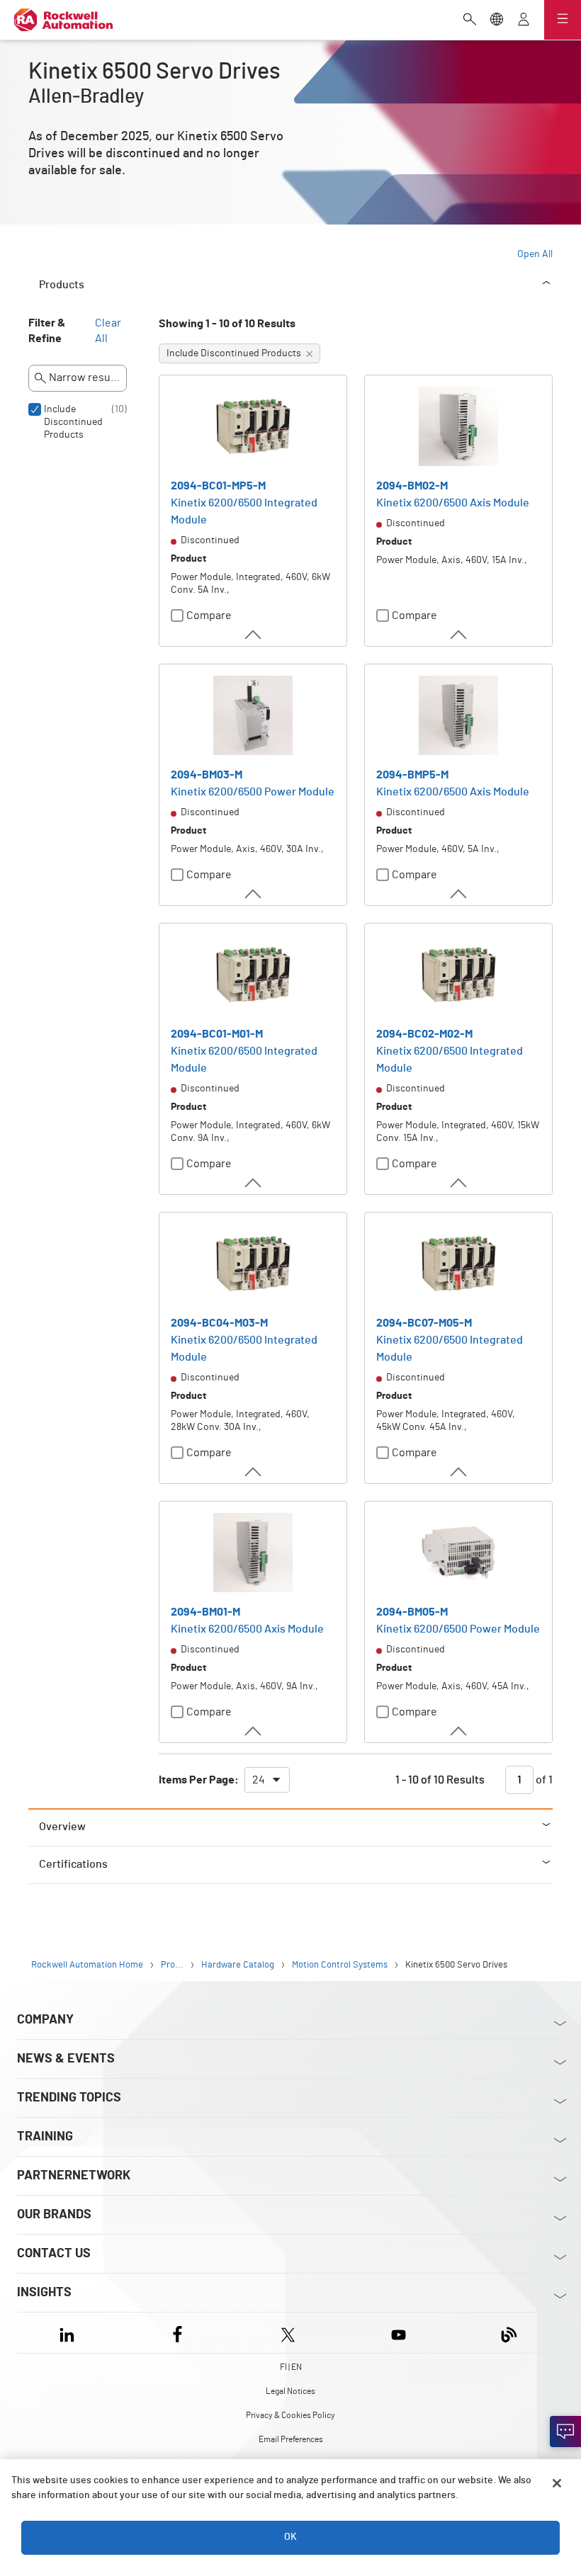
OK (290, 2537)
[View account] (524, 21)
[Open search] (470, 21)
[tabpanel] (290, 1062)
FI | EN (291, 2367)
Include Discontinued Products (73, 422)
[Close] (557, 2483)
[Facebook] (177, 2333)
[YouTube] (399, 2333)
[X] (288, 2333)
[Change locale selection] (497, 21)
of (543, 1780)
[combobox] (267, 1780)
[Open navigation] (563, 20)
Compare (209, 615)
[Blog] (509, 2333)
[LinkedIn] (70, 2333)
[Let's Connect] (565, 2432)
